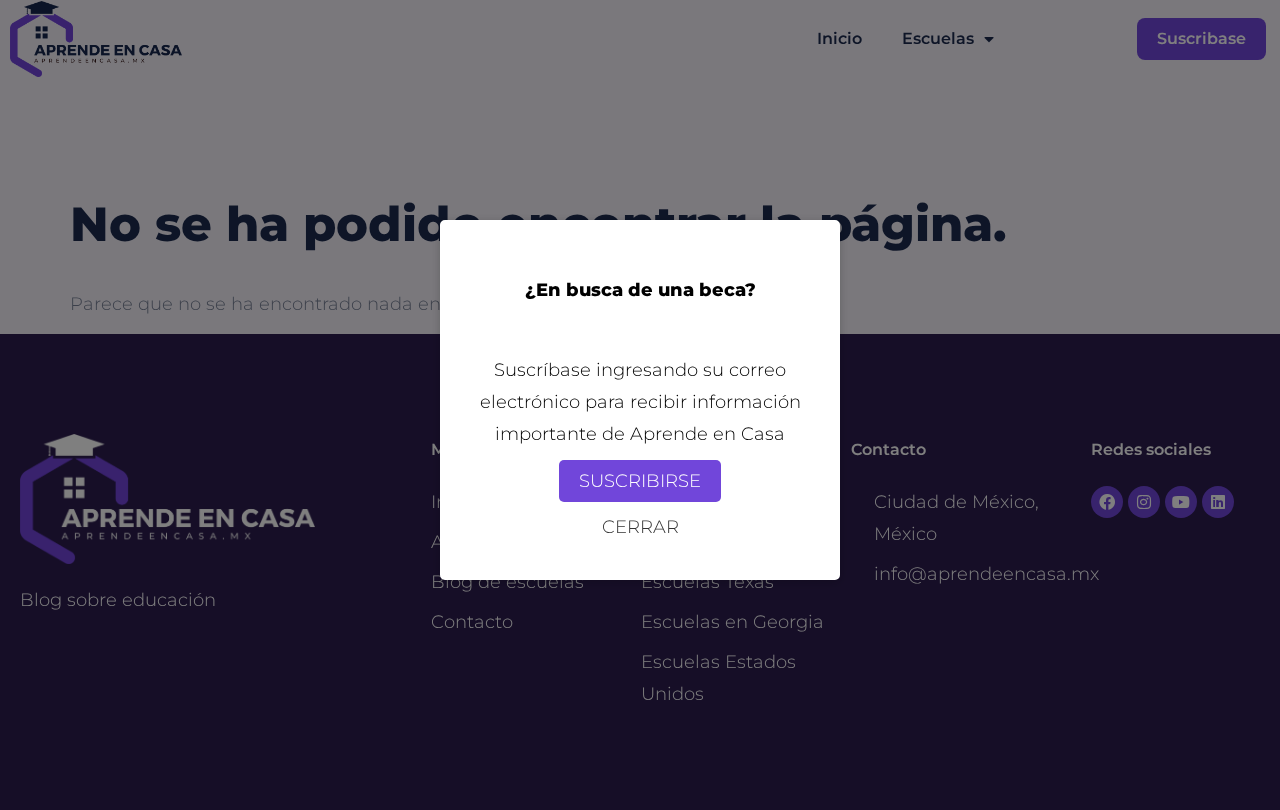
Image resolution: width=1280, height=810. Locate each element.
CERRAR (640, 527)
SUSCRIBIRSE (640, 481)
